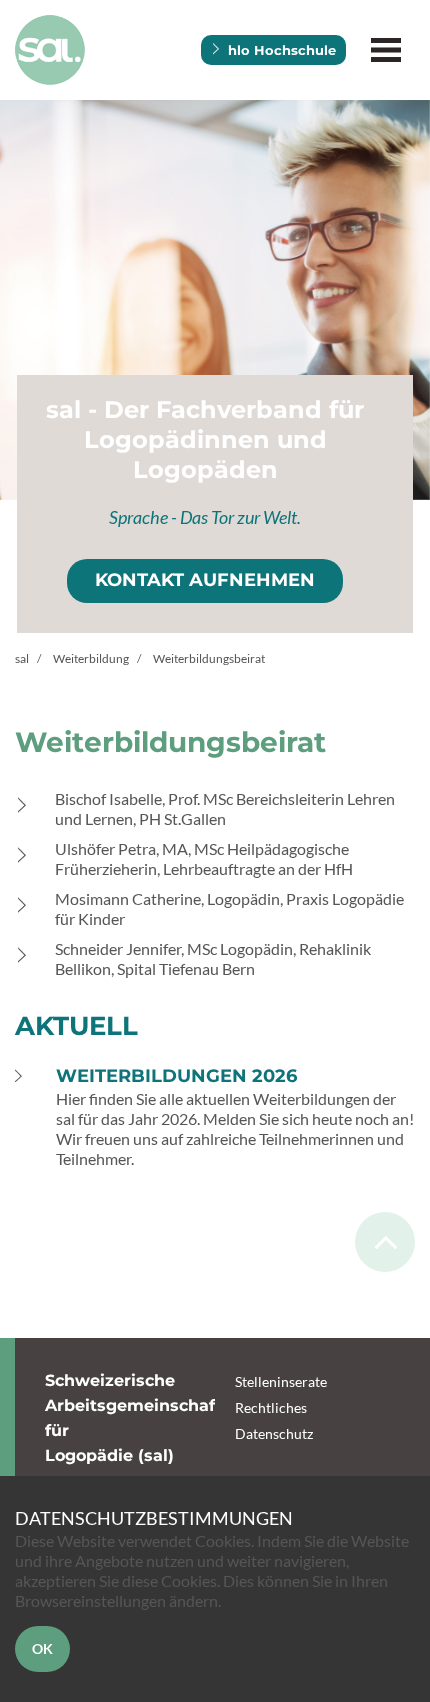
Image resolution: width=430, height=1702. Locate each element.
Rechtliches (271, 1407)
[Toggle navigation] (385, 50)
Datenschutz (274, 1433)
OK (42, 1648)
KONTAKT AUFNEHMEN (205, 580)
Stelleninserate (281, 1381)
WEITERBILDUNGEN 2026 (176, 1076)
